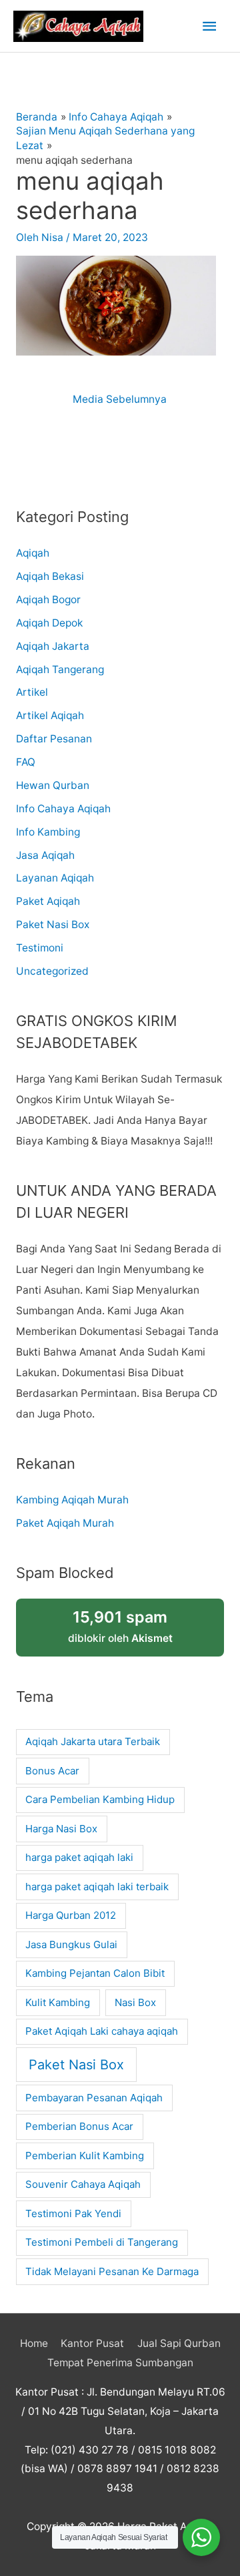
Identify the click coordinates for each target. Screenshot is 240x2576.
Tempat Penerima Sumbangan (120, 2363)
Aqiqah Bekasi (50, 576)
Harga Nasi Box (61, 1829)
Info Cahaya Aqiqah (63, 809)
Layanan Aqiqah (55, 878)
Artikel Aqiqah (50, 715)
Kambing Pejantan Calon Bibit (95, 1973)
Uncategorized (52, 971)
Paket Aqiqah (48, 901)
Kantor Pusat (92, 2343)
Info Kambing (48, 832)
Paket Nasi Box (53, 924)
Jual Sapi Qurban (179, 2343)
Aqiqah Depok (49, 623)
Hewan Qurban (53, 785)
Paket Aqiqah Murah (65, 1523)
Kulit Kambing (58, 2002)
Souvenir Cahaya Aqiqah (83, 2184)
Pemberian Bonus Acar (79, 2126)
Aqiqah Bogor (48, 600)
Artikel (32, 692)
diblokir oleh (120, 1626)
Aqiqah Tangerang (60, 669)
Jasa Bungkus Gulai (71, 1944)
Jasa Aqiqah (45, 855)
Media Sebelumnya (120, 399)
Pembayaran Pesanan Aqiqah (94, 2098)
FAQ (26, 762)
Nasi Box (135, 2002)
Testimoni (40, 948)
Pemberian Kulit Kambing (85, 2156)
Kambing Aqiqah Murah (72, 1500)
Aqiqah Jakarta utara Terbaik (93, 1741)
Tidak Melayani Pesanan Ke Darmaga (112, 2271)
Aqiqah (33, 553)
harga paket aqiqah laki (79, 1857)
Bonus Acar (52, 1771)
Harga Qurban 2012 (71, 1915)
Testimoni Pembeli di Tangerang (102, 2242)
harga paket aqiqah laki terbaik (97, 1887)
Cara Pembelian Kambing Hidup (100, 1799)
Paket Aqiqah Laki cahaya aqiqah (102, 2031)
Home (34, 2343)
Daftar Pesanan (54, 739)
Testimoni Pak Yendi (73, 2213)
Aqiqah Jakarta (53, 646)
